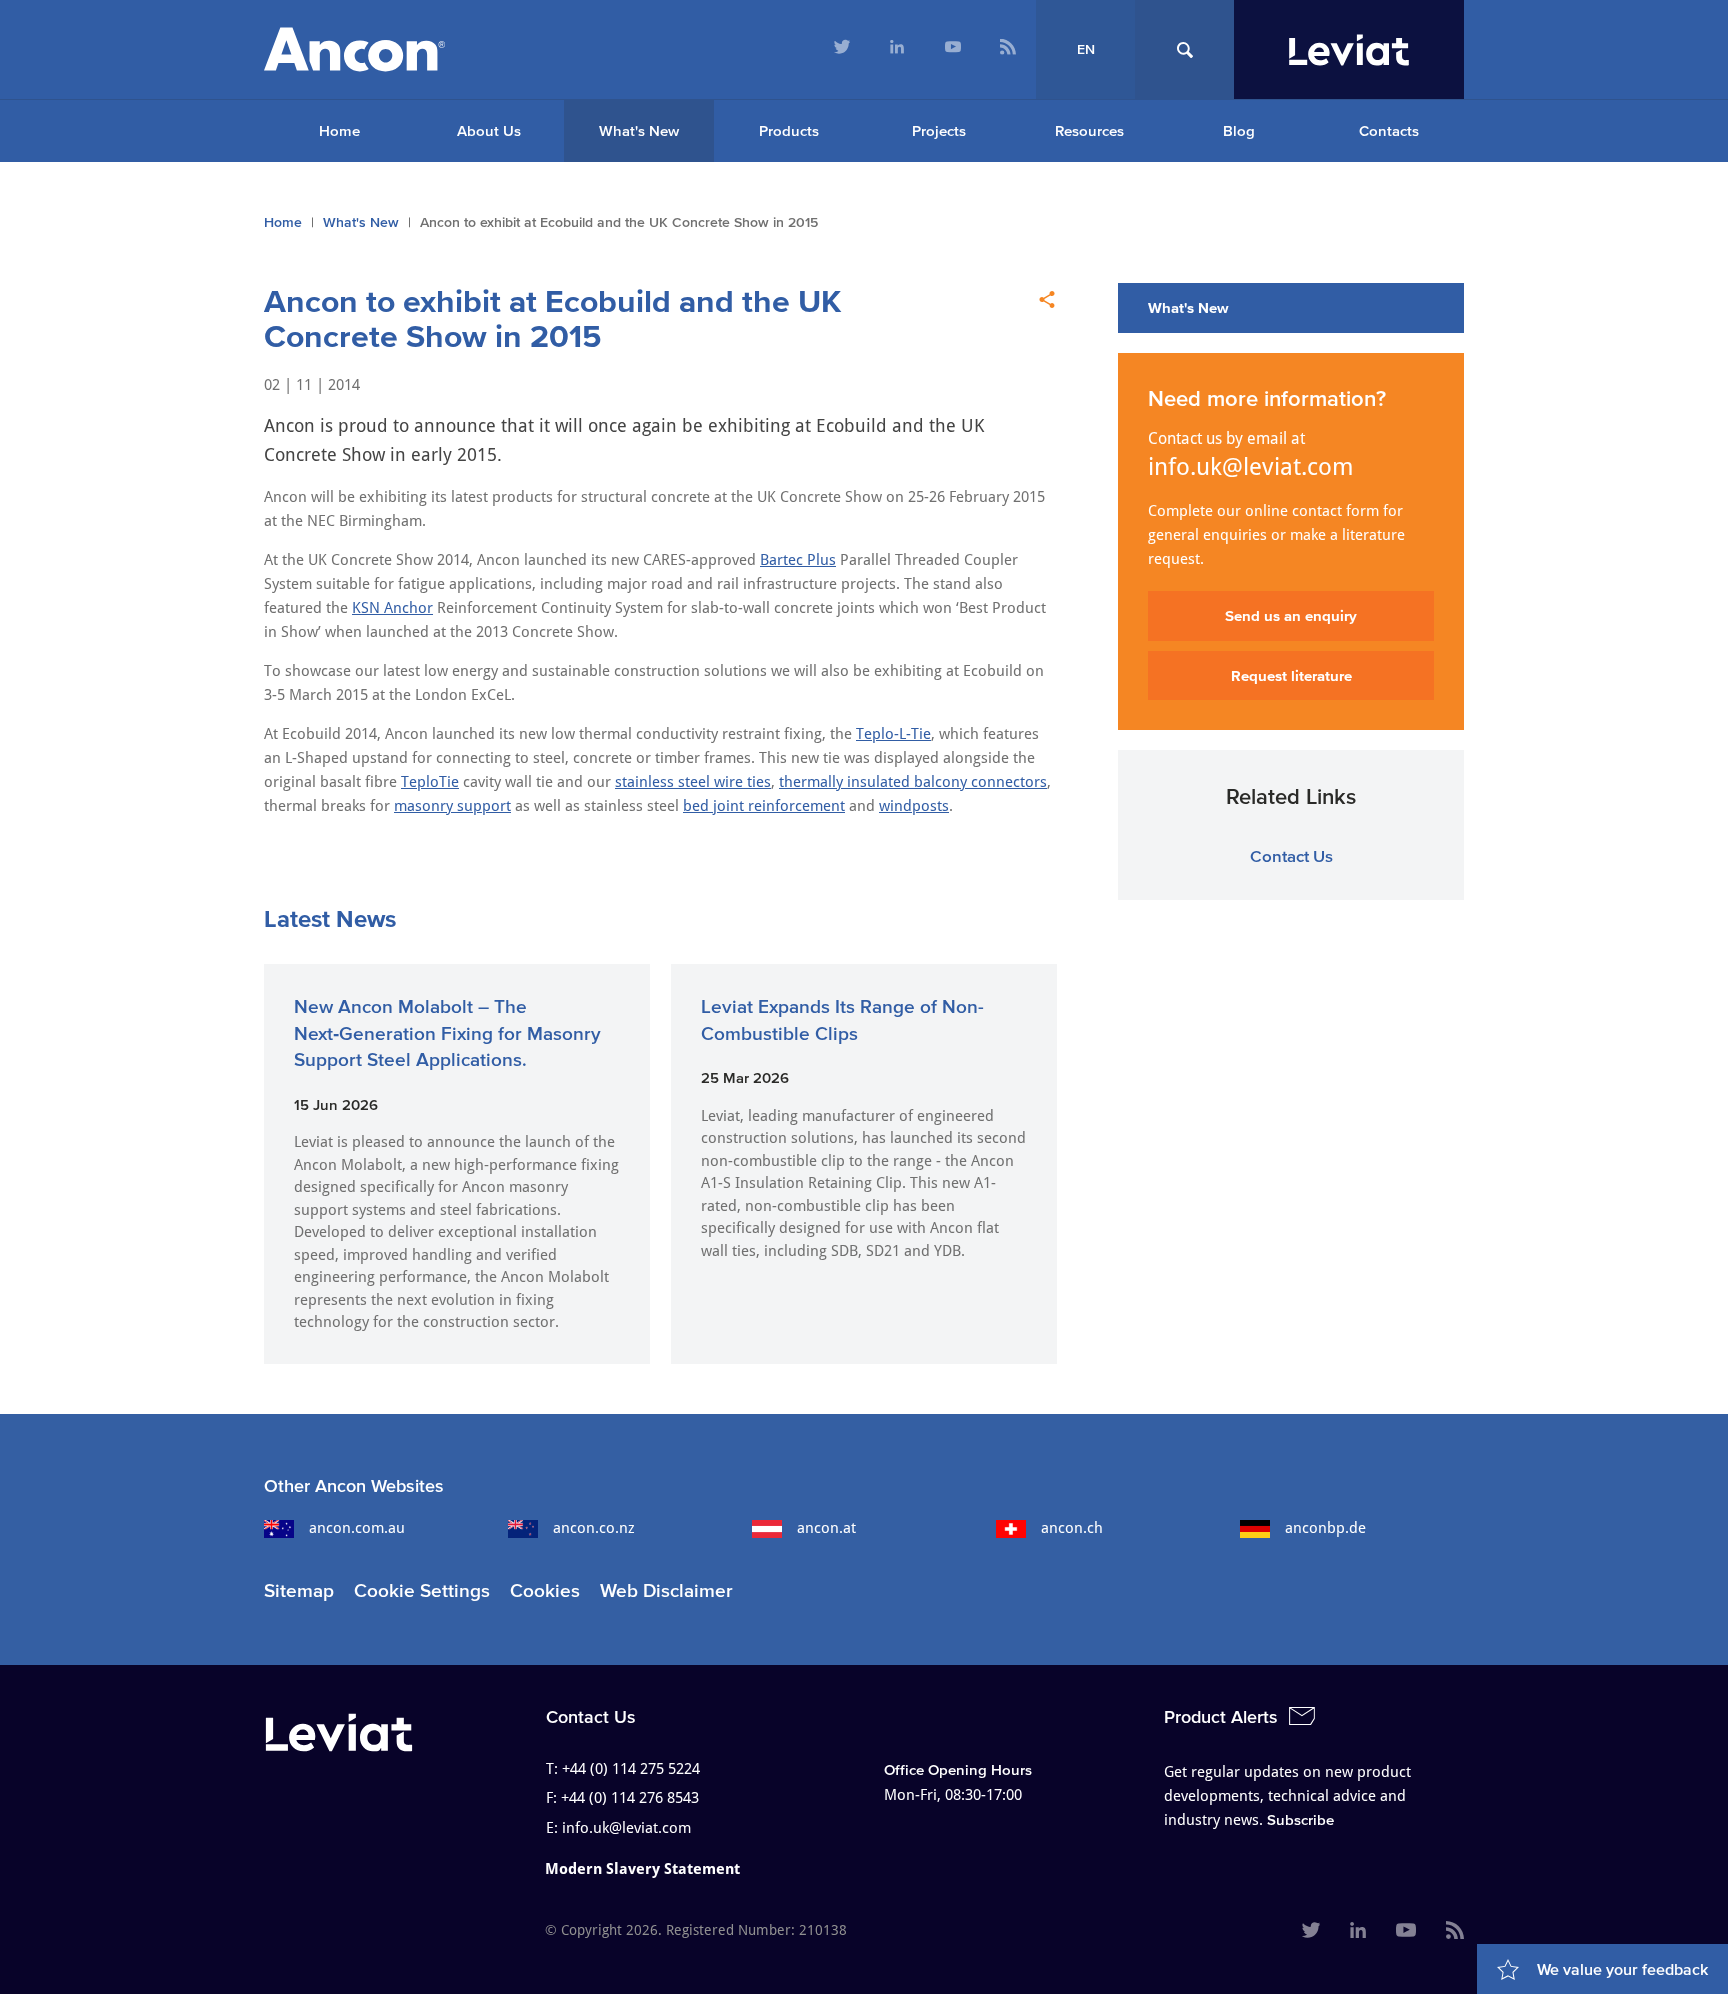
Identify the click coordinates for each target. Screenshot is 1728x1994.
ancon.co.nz (594, 1528)
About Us (489, 130)
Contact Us (1291, 855)
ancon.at (826, 1528)
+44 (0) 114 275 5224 (631, 1769)
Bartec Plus (798, 560)
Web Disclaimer (666, 1590)
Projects (939, 130)
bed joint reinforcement (764, 806)
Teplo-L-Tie (893, 734)
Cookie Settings (422, 1590)
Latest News (330, 918)
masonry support (452, 806)
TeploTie (430, 782)
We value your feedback (1622, 1969)
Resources (1089, 130)
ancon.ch (1072, 1528)
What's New (639, 130)
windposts (914, 806)
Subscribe (1300, 1819)
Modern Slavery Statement (642, 1869)
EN (1086, 49)
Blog (1239, 130)
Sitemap (299, 1590)
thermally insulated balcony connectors (913, 782)
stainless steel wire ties (693, 782)
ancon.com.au (357, 1528)
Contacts (1389, 130)
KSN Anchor (392, 608)
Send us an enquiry (1291, 615)
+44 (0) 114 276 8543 (630, 1798)
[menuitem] (842, 49)
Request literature (1291, 675)
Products (789, 130)
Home (339, 130)
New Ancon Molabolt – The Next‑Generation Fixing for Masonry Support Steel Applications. (447, 1033)
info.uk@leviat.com (1251, 467)
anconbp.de (1325, 1528)
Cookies (545, 1590)
